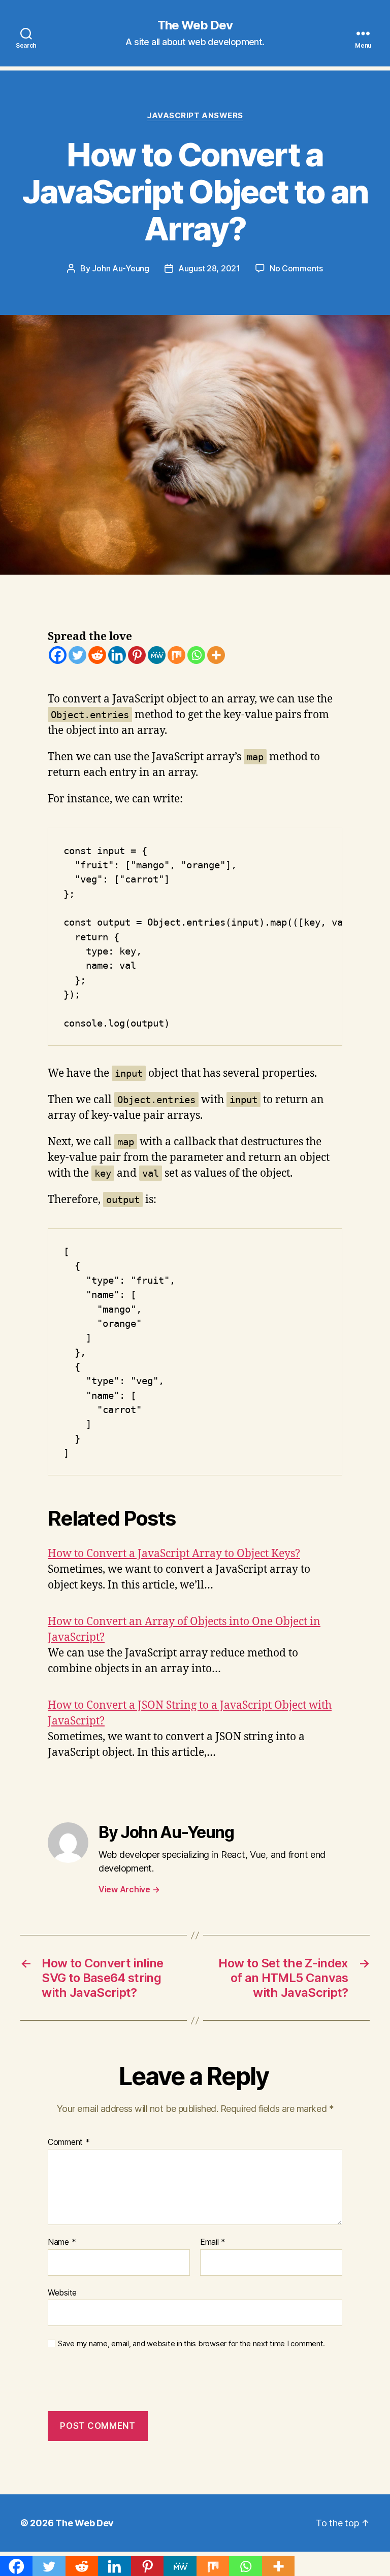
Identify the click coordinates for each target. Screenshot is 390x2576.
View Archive (129, 1889)
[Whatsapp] (196, 655)
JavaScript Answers (195, 116)
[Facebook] (58, 655)
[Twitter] (77, 655)
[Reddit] (97, 655)
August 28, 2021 (209, 268)
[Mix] (176, 655)
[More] (216, 655)
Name (62, 2242)
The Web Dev (195, 25)
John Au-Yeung (121, 268)
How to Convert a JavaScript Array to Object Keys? (174, 1554)
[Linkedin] (117, 655)
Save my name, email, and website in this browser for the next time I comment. (191, 2344)
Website (62, 2292)
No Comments (296, 268)
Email (213, 2242)
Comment (69, 2142)
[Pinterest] (137, 655)
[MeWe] (157, 655)
